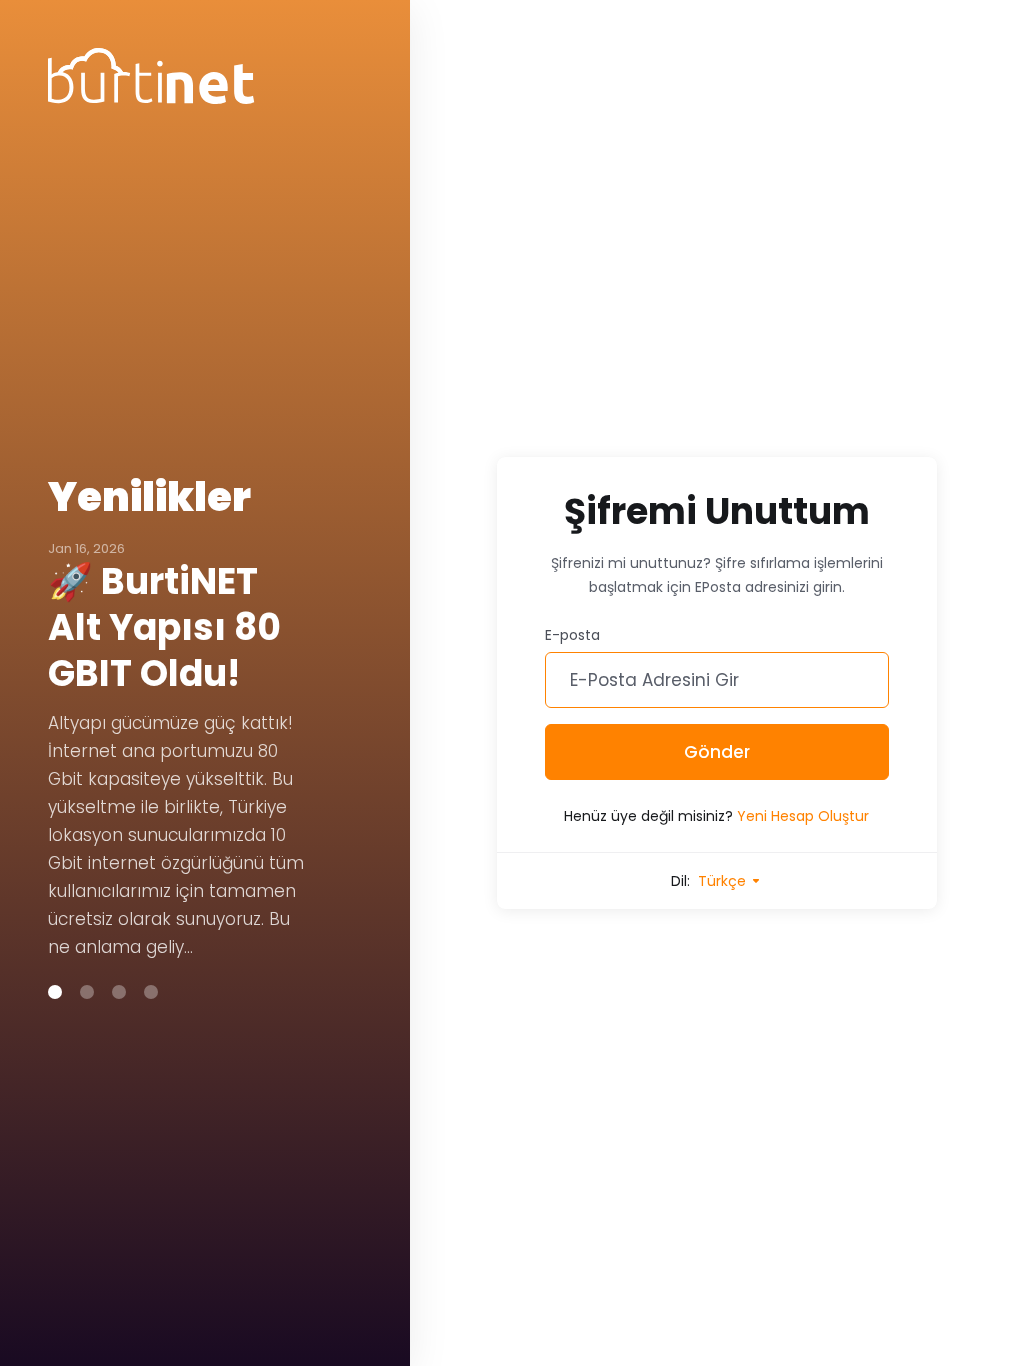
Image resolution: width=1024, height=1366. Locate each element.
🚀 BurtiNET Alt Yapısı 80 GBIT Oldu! (164, 628)
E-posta (572, 635)
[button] (55, 992)
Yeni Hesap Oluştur (803, 816)
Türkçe (724, 881)
